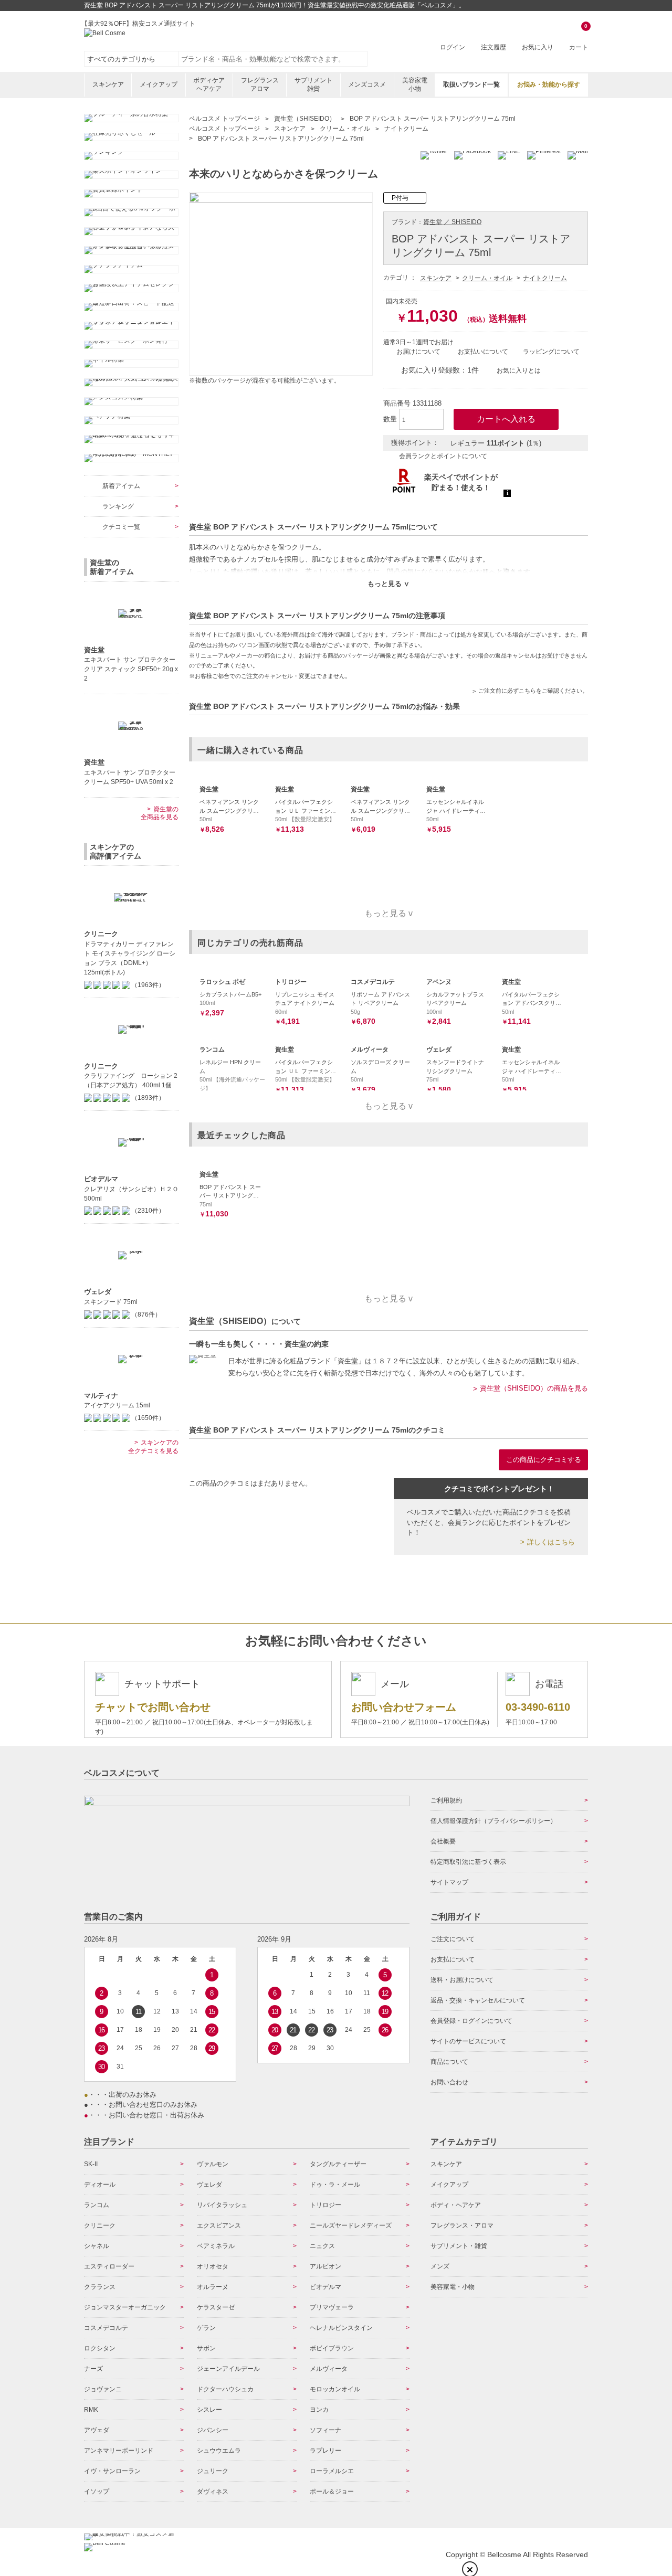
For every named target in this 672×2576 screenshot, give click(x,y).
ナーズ (93, 2369)
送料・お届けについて (462, 1980)
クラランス (100, 2287)
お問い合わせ (449, 2082)
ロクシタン (100, 2348)
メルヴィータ (329, 2369)
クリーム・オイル (487, 278)
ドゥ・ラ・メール (335, 2185)
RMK (91, 2410)
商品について (449, 2062)
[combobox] (273, 59)
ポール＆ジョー (332, 2492)
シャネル (97, 2246)
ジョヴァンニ (103, 2389)
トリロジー (325, 2205)
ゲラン (206, 2328)
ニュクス (322, 2246)
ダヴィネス (213, 2492)
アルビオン (325, 2266)
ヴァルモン (213, 2164)
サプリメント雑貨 (313, 84)
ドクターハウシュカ (225, 2389)
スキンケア (108, 84)
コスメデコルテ (106, 2328)
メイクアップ (159, 84)
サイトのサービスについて (468, 2041)
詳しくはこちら (551, 1542)
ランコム (97, 2205)
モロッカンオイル (335, 2389)
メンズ (440, 2266)
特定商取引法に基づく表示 (468, 1862)
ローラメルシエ (332, 2471)
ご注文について (453, 1939)
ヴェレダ (209, 2185)
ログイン (453, 47)
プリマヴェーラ (332, 2307)
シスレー (209, 2410)
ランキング (118, 506)
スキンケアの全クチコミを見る (153, 1447)
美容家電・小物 (453, 2287)
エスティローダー (109, 2266)
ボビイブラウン (332, 2348)
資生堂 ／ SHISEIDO (452, 222)
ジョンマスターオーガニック (125, 2307)
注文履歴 (493, 47)
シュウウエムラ (219, 2451)
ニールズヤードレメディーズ (351, 2225)
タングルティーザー (338, 2164)
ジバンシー (213, 2430)
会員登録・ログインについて (471, 2021)
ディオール (100, 2185)
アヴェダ (97, 2430)
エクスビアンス (219, 2225)
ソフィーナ (325, 2430)
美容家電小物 (415, 84)
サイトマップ (449, 1882)
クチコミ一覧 (121, 527)
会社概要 (443, 1841)
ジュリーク (213, 2471)
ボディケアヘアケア (209, 84)
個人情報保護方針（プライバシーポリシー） (493, 1821)
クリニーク (100, 2225)
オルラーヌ (213, 2287)
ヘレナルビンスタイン (341, 2328)
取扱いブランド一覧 (471, 84)
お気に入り (538, 47)
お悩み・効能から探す (549, 84)
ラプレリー (325, 2451)
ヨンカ (319, 2410)
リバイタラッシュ (222, 2205)
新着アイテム (121, 486)
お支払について (453, 1959)
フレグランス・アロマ (462, 2225)
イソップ (97, 2492)
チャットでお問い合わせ (153, 1707)
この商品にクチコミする (544, 1460)
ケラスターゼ (216, 2307)
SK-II (91, 2164)
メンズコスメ (367, 84)
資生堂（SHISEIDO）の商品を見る (534, 1388)
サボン (206, 2348)
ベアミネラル (216, 2246)
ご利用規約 (446, 1800)
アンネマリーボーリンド (119, 2451)
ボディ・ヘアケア (456, 2205)
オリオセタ (213, 2266)
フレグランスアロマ (260, 84)
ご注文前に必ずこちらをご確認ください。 (533, 691)
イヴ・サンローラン (112, 2471)
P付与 (400, 198)
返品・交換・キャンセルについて (478, 2000)
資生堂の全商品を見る (160, 813)
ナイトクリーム (545, 278)
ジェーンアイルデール (228, 2369)
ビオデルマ (325, 2287)
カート (579, 38)
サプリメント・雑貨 (459, 2246)
